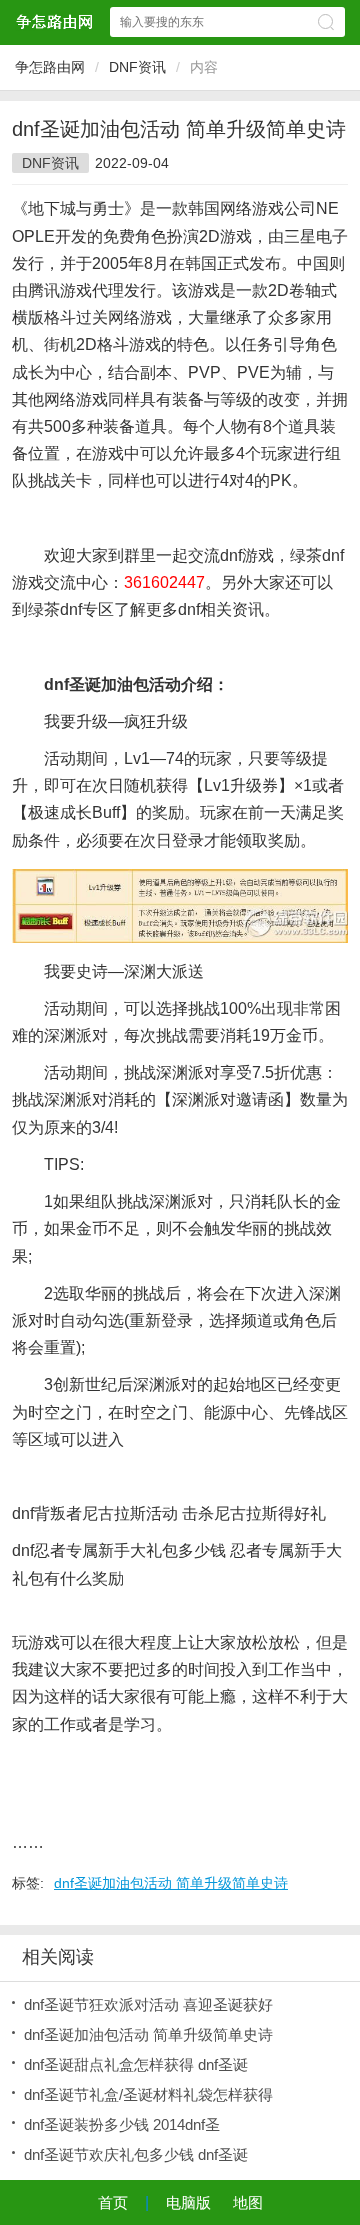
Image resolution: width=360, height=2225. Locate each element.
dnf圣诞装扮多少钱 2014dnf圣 (122, 2124)
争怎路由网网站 (54, 21)
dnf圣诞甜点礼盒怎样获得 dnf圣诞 (136, 2064)
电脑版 (188, 2202)
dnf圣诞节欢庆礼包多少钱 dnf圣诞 (136, 2154)
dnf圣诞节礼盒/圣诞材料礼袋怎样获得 (148, 2094)
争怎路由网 (50, 67)
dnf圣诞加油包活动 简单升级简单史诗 (171, 1883)
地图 (248, 2202)
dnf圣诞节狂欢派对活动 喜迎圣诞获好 (148, 2004)
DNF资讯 (137, 67)
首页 (113, 2202)
